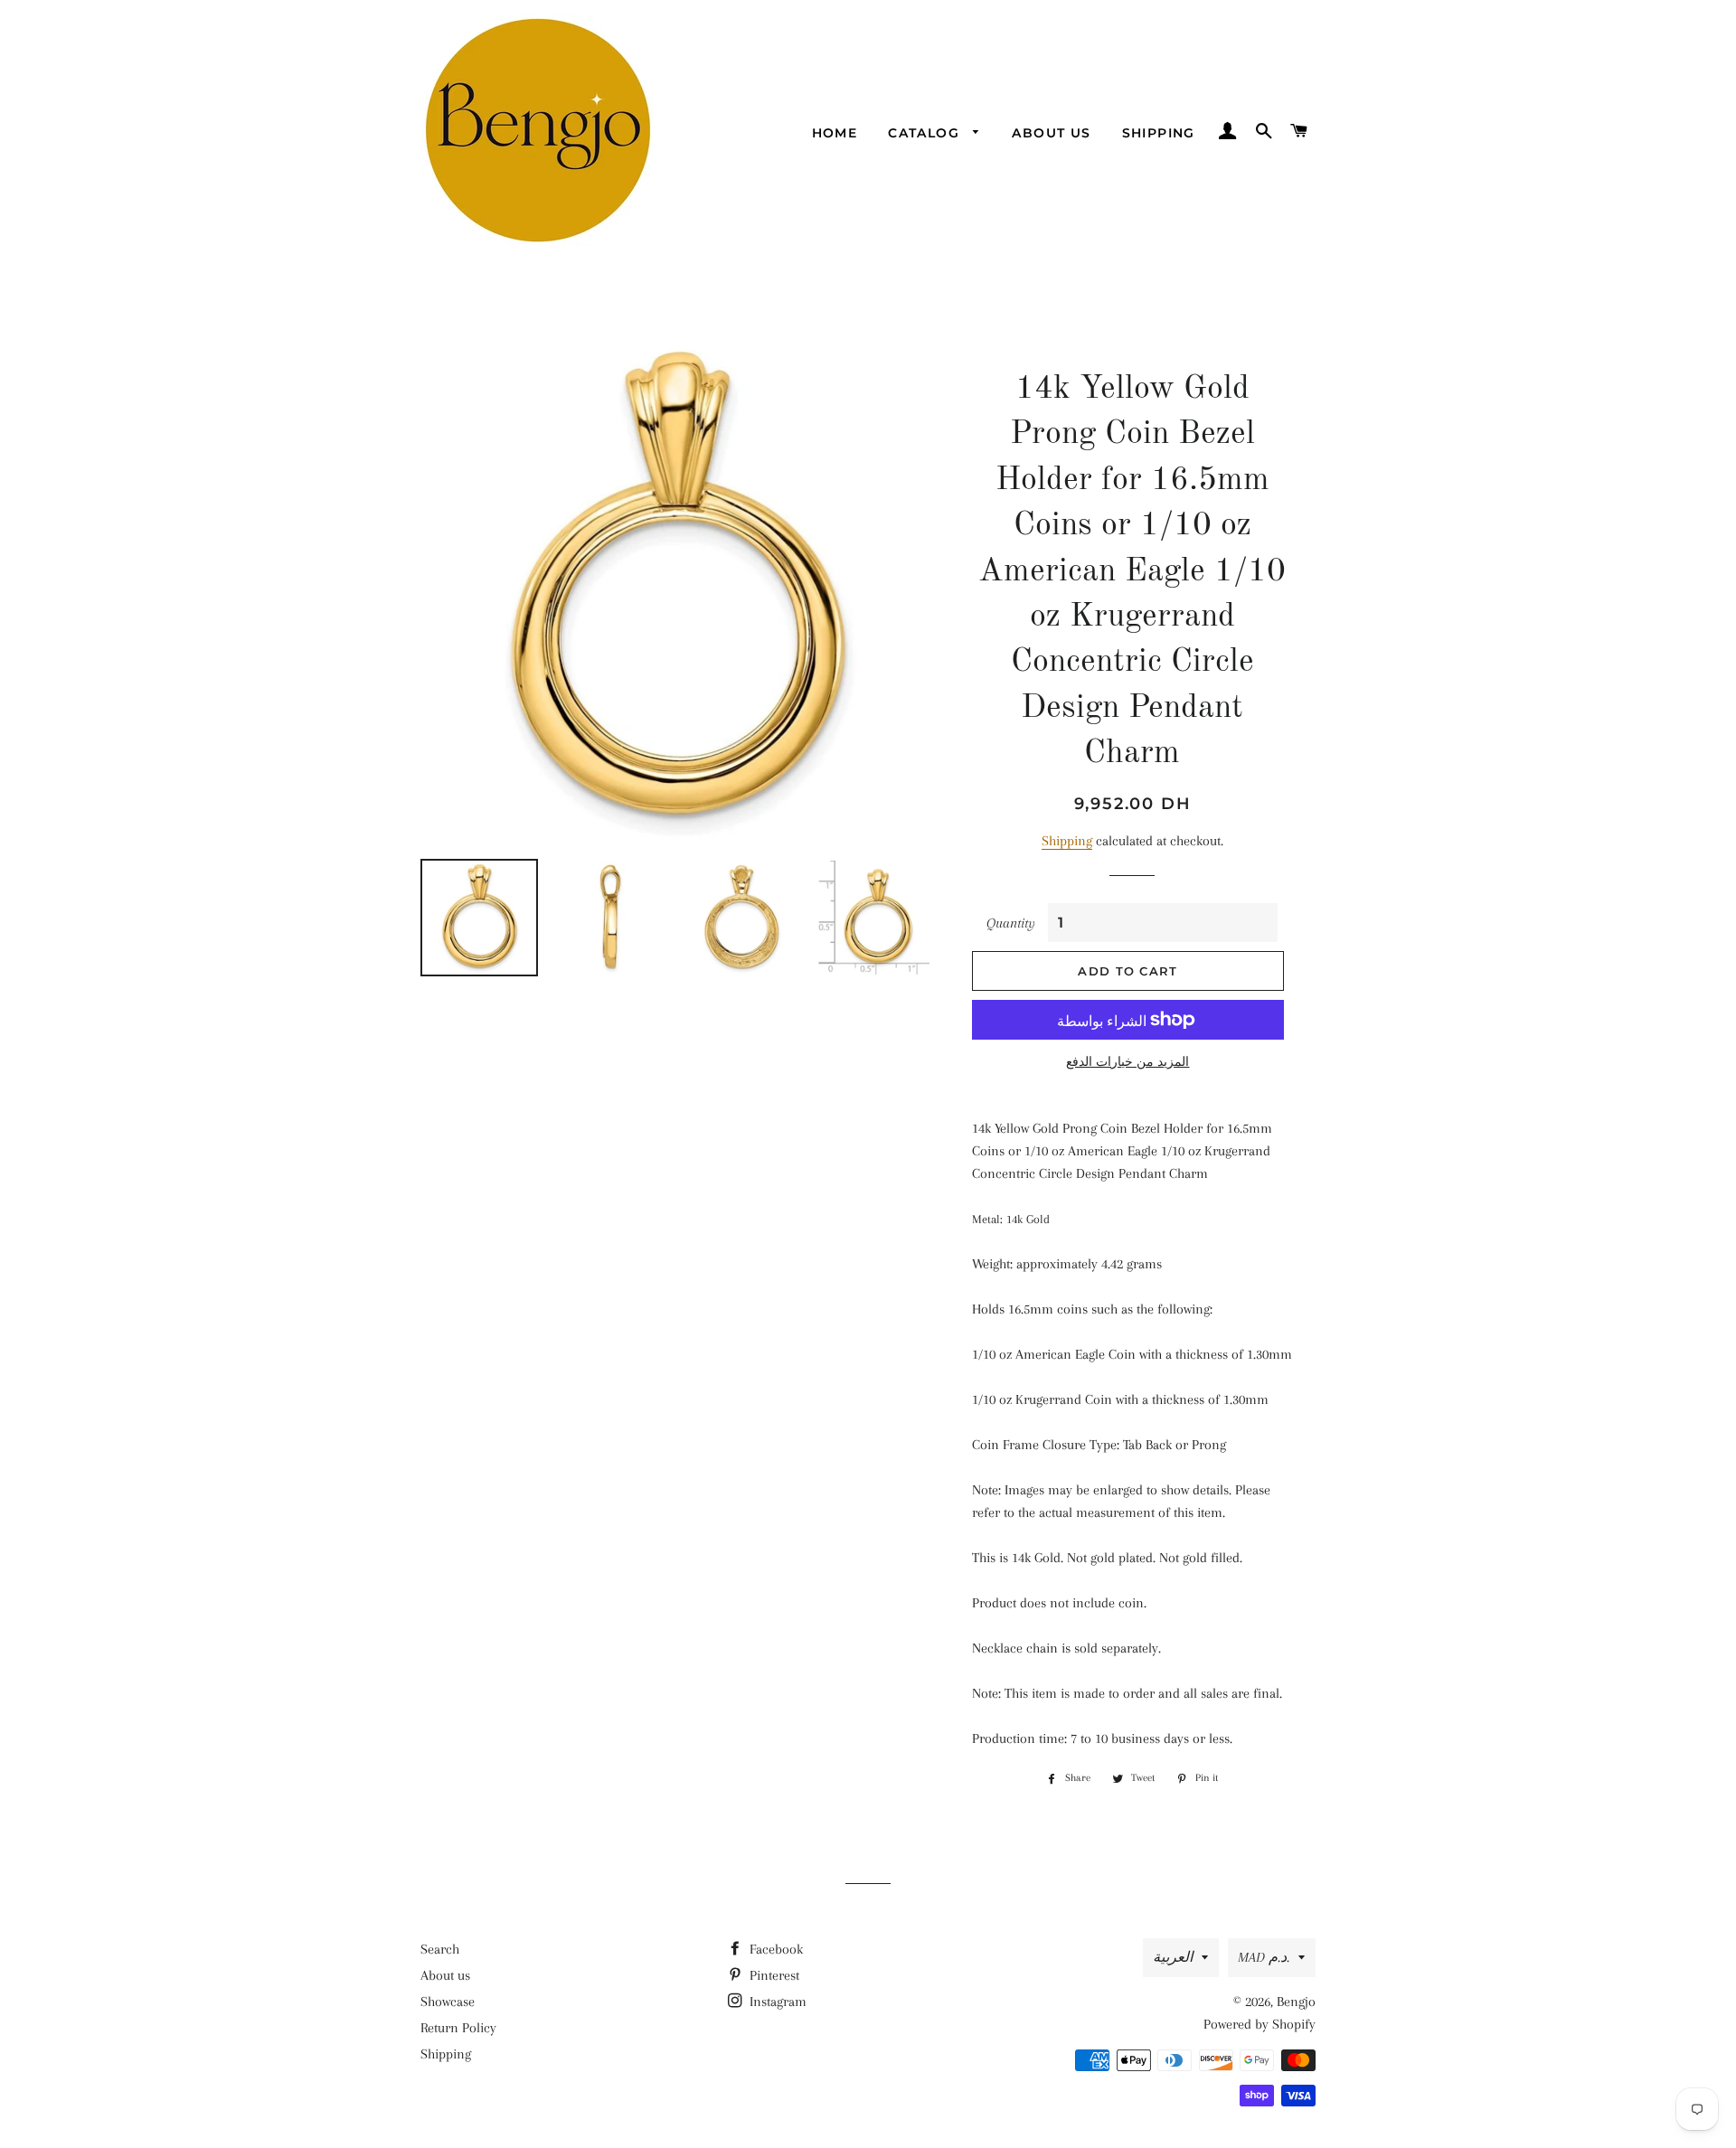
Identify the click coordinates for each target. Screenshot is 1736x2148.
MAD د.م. (1264, 1957)
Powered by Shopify (1260, 2024)
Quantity (1011, 923)
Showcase (448, 2002)
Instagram (776, 2002)
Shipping (1159, 133)
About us (1051, 133)
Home (835, 133)
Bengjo (1296, 2002)
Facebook (774, 1949)
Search (440, 1949)
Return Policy (458, 2028)
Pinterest (773, 1975)
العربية (1173, 1957)
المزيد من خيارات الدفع (1127, 1062)
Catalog (926, 133)
